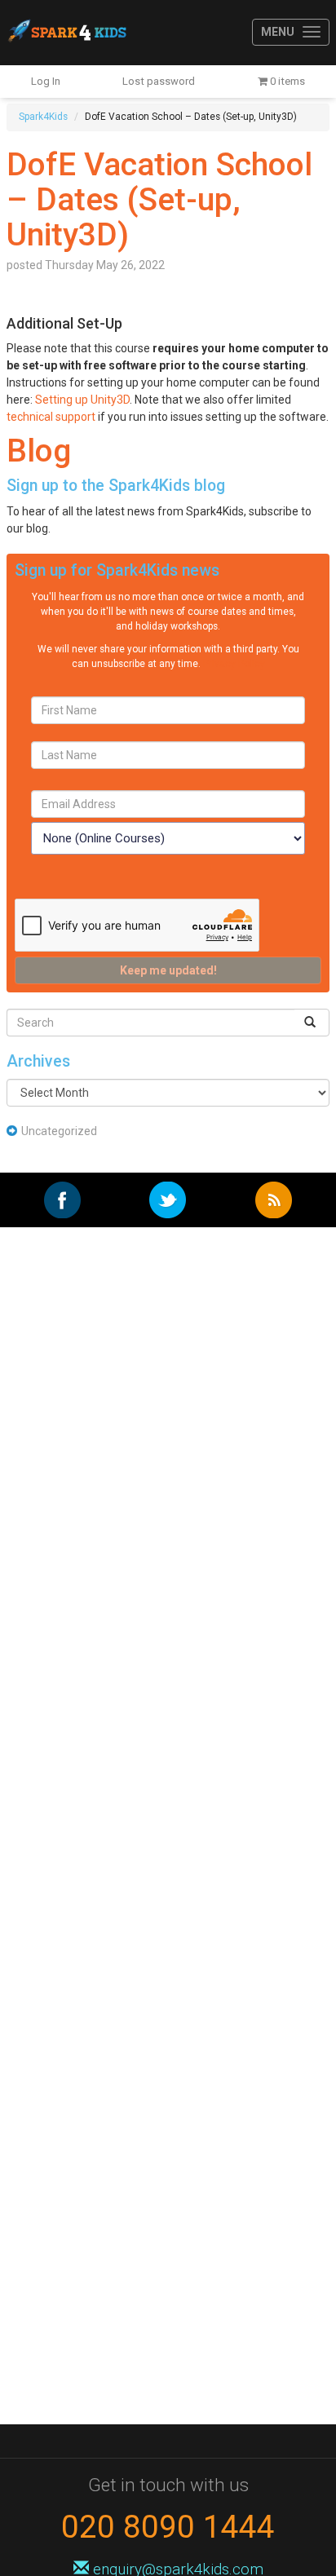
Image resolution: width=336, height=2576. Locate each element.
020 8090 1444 (168, 2527)
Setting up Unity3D (82, 400)
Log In (46, 81)
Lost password (159, 81)
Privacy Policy (234, 664)
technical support (51, 417)
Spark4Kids (66, 33)
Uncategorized (59, 1131)
